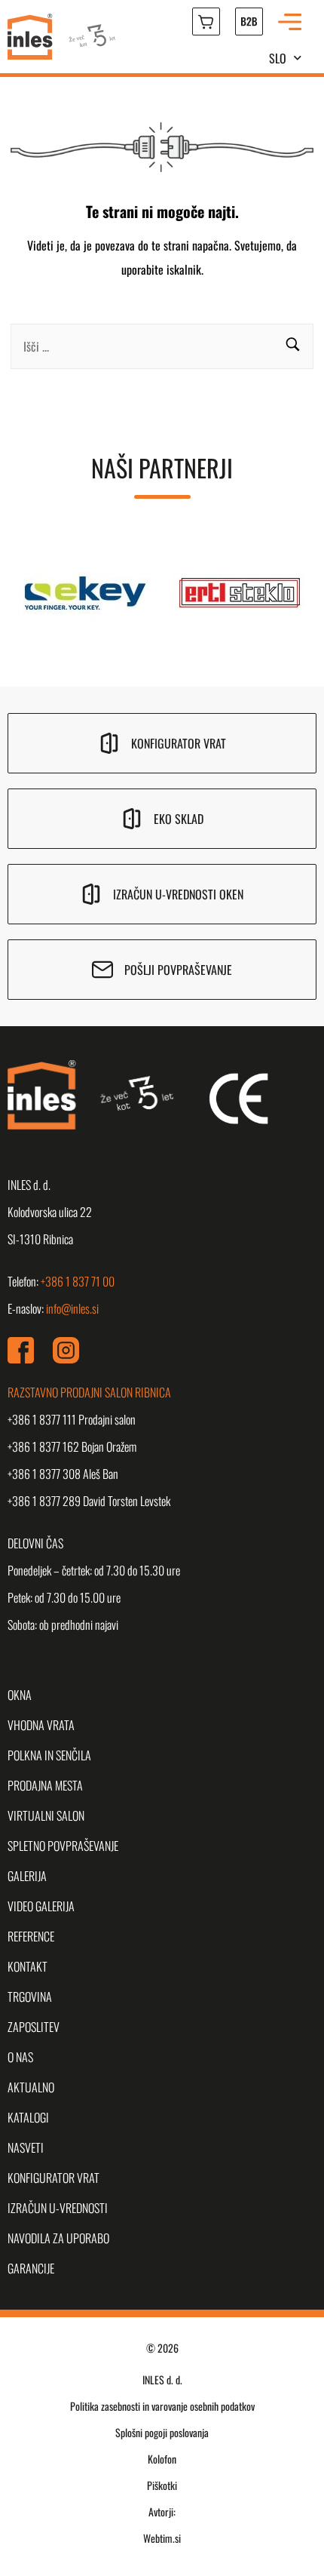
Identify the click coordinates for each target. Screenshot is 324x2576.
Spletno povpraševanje (63, 1846)
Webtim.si (162, 2538)
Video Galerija (41, 1906)
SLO (278, 58)
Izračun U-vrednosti (58, 2208)
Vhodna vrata (41, 1725)
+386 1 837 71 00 (78, 1281)
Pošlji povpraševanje (178, 970)
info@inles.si (72, 1308)
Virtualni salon (46, 1815)
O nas (20, 2057)
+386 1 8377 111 (42, 1419)
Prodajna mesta (45, 1785)
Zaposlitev (34, 2027)
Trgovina (30, 1997)
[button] (293, 346)
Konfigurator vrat (179, 743)
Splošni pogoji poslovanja (162, 2432)
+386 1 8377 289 (44, 1501)
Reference (31, 1936)
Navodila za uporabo (58, 2238)
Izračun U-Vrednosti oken (178, 894)
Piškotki (162, 2485)
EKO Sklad (179, 819)
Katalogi (28, 2117)
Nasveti (26, 2147)
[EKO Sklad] (132, 819)
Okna (20, 1695)
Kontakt (28, 1966)
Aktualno (31, 2087)
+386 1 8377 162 (43, 1446)
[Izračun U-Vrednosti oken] (91, 894)
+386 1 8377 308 (44, 1474)
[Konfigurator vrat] (109, 743)
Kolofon (162, 2459)
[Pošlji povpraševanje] (102, 970)
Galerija (27, 1876)
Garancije (31, 2268)
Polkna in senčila (49, 1755)
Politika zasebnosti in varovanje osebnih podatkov (162, 2406)
